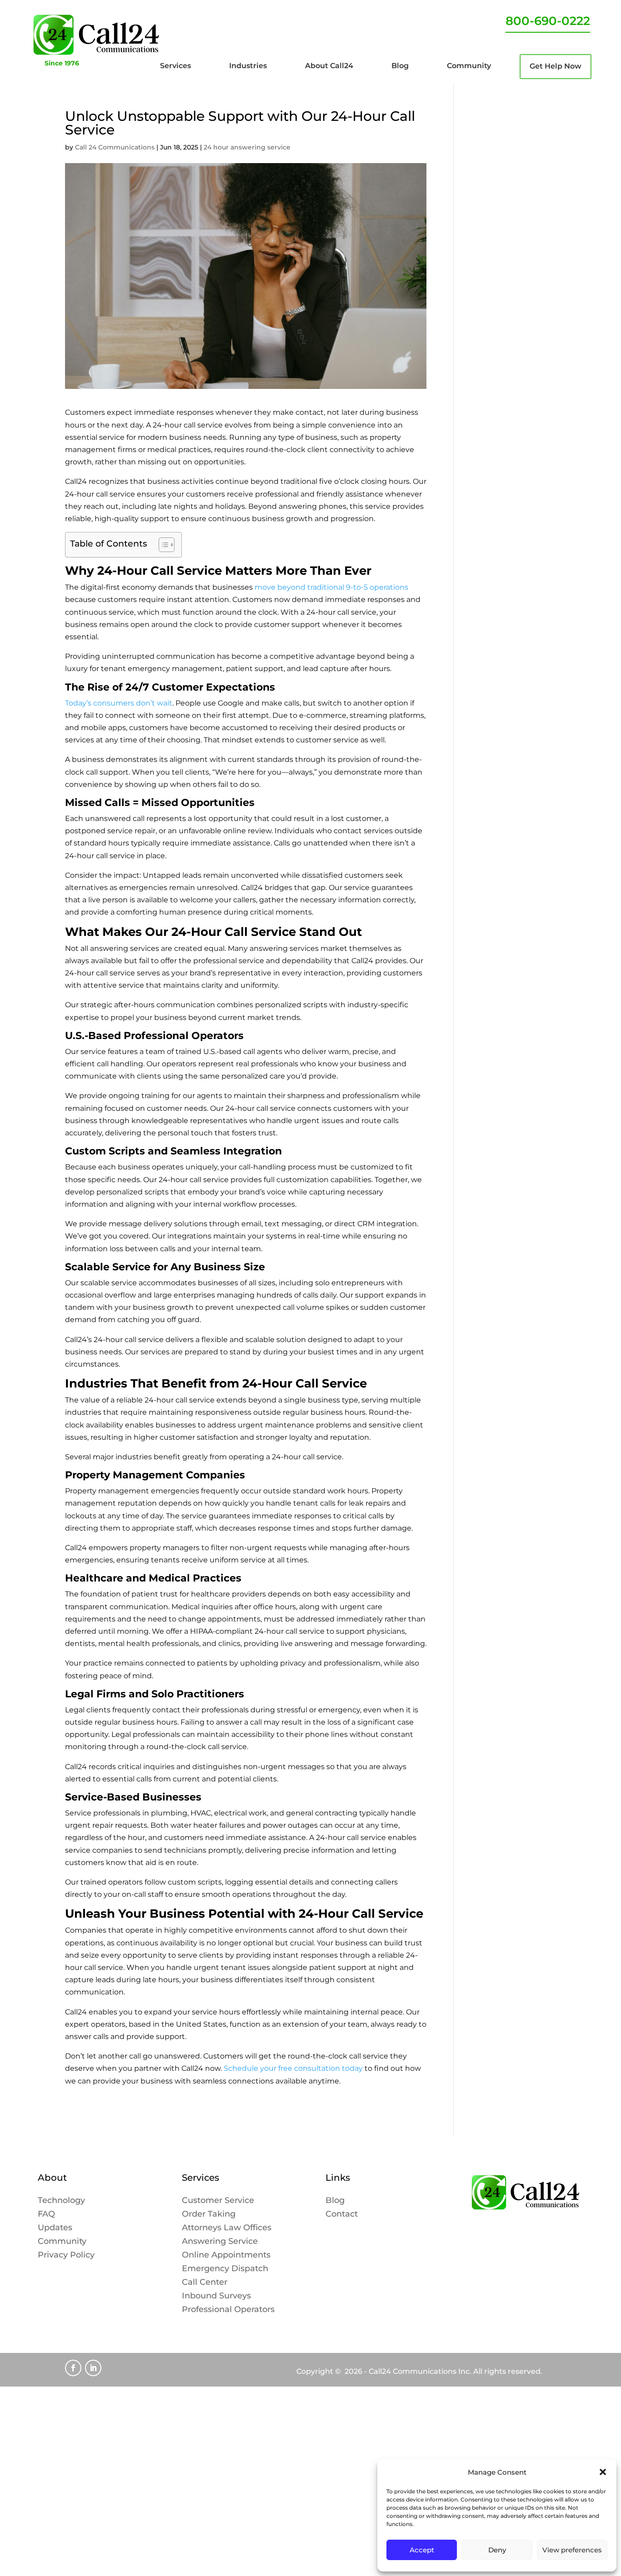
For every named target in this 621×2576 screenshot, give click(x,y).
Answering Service (220, 2242)
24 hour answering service (247, 147)
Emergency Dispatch (225, 2269)
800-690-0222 (548, 21)
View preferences (572, 2550)
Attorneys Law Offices (227, 2228)
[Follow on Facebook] (73, 2368)
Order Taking (209, 2215)
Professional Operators (228, 2310)
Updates (55, 2228)
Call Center (205, 2283)
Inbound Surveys (216, 2297)
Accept (422, 2550)
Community (62, 2242)
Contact (342, 2215)
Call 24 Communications (115, 147)
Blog (335, 2201)
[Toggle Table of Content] (162, 545)
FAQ (46, 2215)
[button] (603, 2472)
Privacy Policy (66, 2256)
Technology (61, 2201)
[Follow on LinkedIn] (93, 2368)
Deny (497, 2550)
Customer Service (218, 2201)
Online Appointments (226, 2256)
